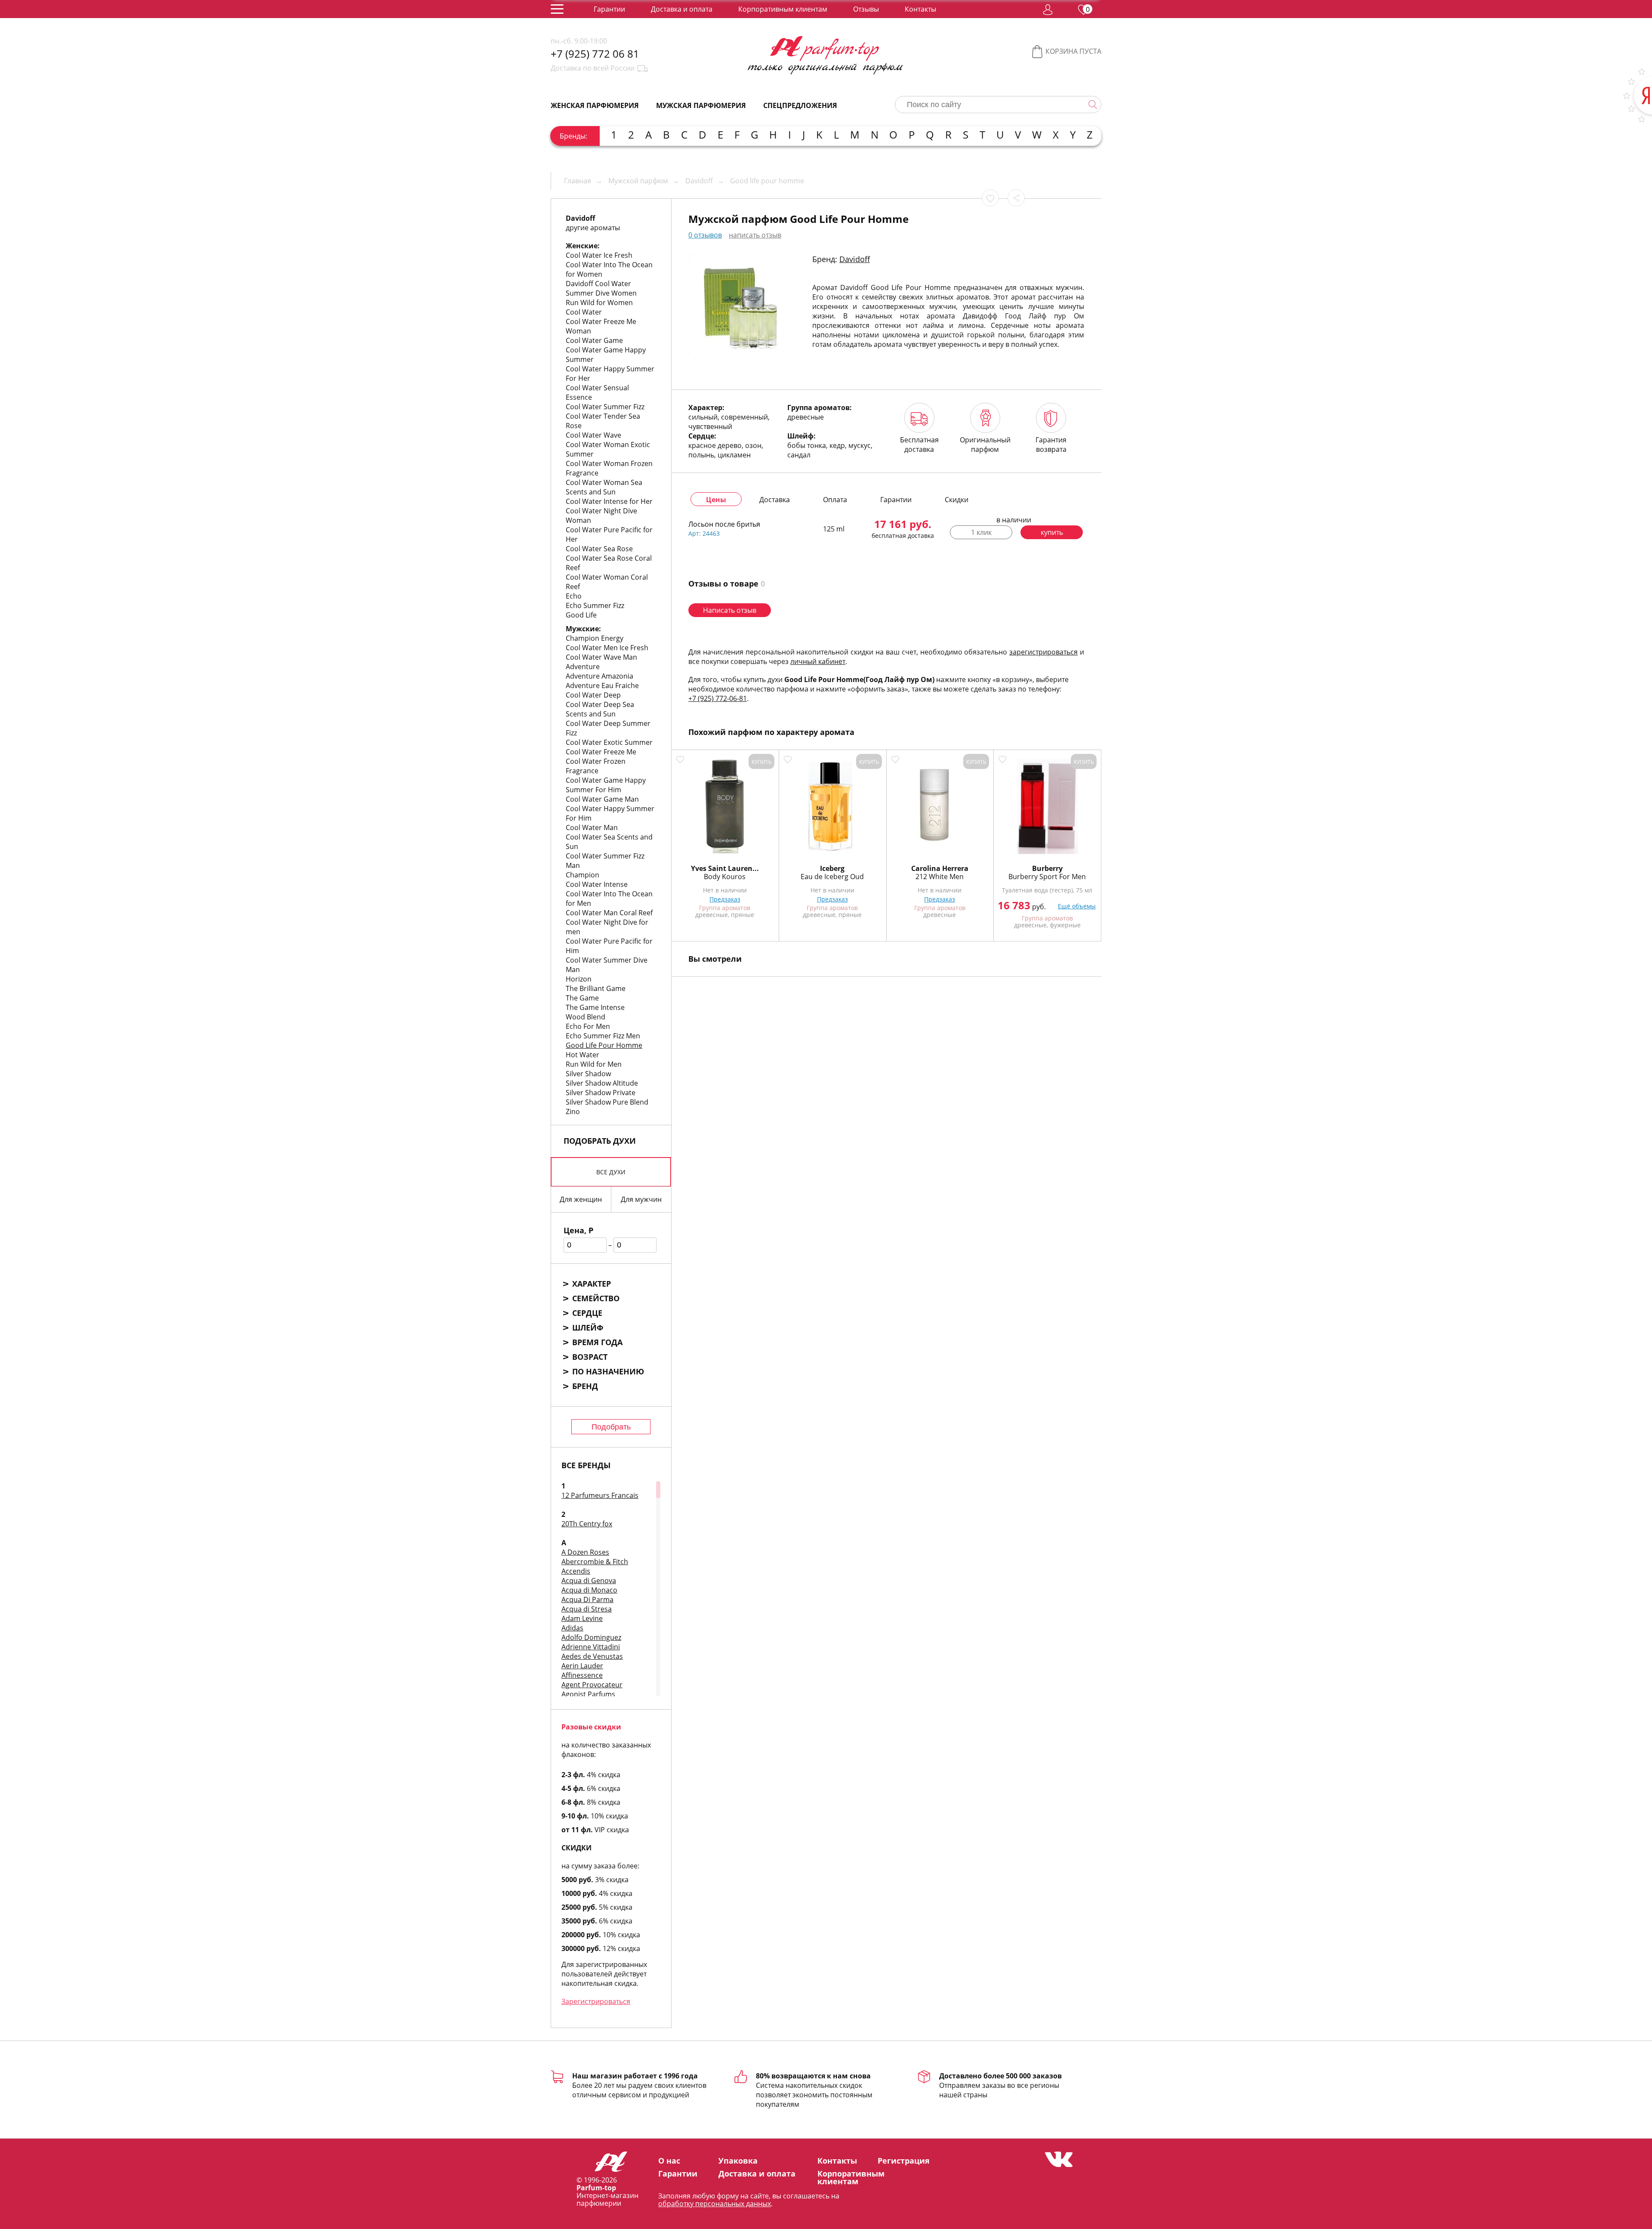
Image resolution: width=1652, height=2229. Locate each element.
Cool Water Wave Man (601, 657)
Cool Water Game (594, 340)
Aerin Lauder (582, 1666)
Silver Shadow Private (601, 1093)
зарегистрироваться (1043, 652)
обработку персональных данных (715, 2204)
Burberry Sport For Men (1047, 877)
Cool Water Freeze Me (601, 752)
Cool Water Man (592, 827)
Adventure (583, 667)
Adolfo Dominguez (591, 1637)
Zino (573, 1111)
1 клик (981, 532)
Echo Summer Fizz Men (603, 1036)
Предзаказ (725, 899)
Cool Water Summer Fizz (605, 407)
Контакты (920, 9)
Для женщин (581, 1199)
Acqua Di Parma (587, 1599)
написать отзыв (755, 235)
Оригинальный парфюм (985, 445)
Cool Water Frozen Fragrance (596, 766)
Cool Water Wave (593, 435)
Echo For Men (588, 1026)
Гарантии (609, 9)
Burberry (1047, 868)
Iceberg (832, 868)
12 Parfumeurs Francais (600, 1495)
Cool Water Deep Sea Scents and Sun (600, 709)
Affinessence (582, 1675)
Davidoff (855, 259)
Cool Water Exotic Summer (609, 742)
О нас (669, 2161)
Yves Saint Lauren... (725, 868)
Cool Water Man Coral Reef (609, 913)
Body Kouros (725, 877)
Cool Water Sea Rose (599, 549)
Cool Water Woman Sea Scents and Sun (604, 487)
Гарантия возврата (1051, 445)
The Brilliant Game (596, 988)
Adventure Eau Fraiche (602, 685)
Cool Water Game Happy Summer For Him (606, 785)
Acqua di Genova (589, 1581)
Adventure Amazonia (599, 676)
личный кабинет (818, 661)
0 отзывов (705, 235)
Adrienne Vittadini (591, 1647)
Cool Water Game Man (602, 799)
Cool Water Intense (597, 884)
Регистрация (904, 2161)
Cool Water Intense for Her (609, 501)
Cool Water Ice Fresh (599, 255)
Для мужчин (641, 1199)
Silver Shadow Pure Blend (607, 1102)
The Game (582, 998)
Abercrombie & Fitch (595, 1562)
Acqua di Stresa (587, 1609)
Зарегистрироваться (596, 2001)
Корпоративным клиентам (783, 9)
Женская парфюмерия (595, 105)
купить (1052, 532)
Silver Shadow (588, 1074)
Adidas (572, 1628)
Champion (583, 875)
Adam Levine (582, 1618)
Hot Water (583, 1055)
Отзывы (866, 9)
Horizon (579, 979)
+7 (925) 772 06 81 (595, 54)
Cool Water (584, 312)
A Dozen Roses (585, 1552)
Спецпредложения (800, 105)
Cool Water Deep (593, 695)
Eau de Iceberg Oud (832, 877)
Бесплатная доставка (919, 445)
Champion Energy (595, 638)
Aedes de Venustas (592, 1656)
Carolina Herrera (940, 868)
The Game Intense (595, 1007)
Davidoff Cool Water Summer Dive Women (601, 288)
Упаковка (738, 2161)
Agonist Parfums (588, 1694)
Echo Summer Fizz (595, 605)
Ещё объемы (1077, 906)
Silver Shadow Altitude (602, 1083)
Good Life (581, 615)
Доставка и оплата (682, 9)
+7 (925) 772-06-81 (718, 698)
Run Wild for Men (594, 1064)
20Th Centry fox (587, 1524)
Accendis (576, 1571)
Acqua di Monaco (589, 1590)
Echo (574, 596)
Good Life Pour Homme (604, 1045)
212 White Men (940, 877)
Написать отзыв (730, 610)
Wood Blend (586, 1017)
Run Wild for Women (599, 303)
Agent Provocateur (592, 1685)
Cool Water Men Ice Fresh (607, 648)
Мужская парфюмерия (701, 105)
